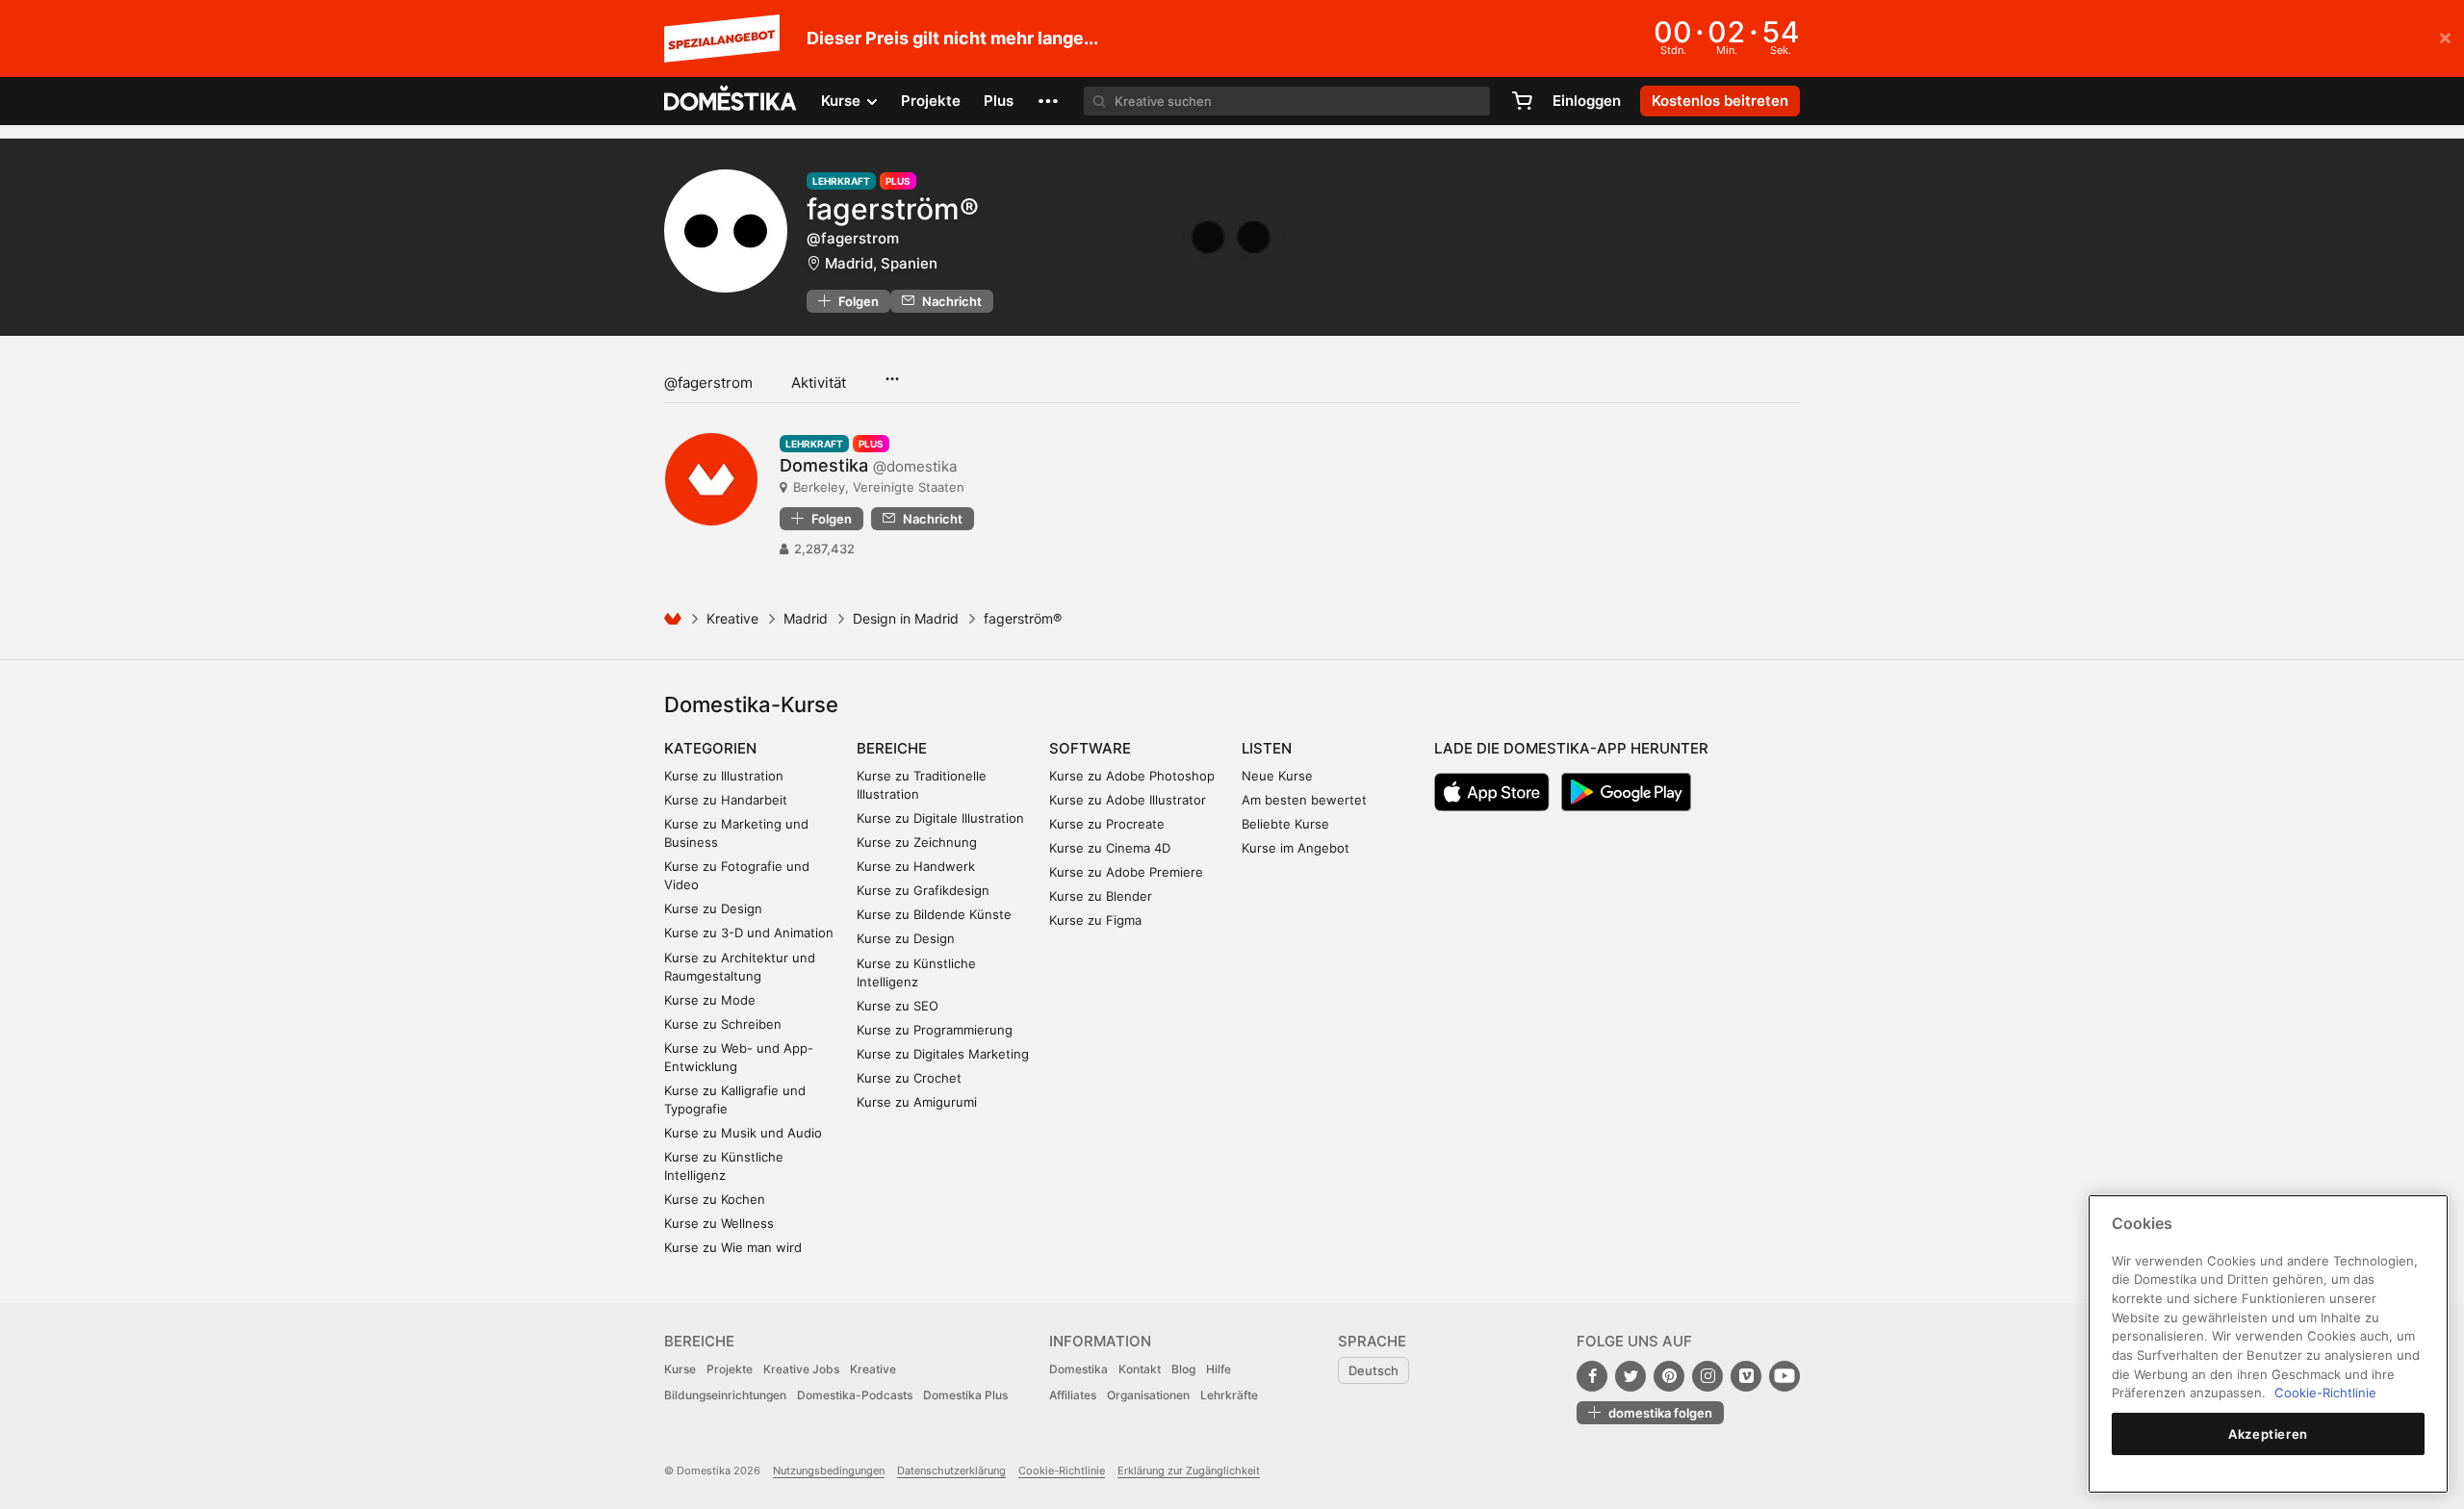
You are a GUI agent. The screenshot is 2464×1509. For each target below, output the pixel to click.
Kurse (680, 1369)
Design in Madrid (906, 618)
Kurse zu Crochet (909, 1078)
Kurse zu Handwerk (916, 866)
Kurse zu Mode (710, 1000)
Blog (1183, 1369)
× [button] (2445, 37)
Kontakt (1140, 1369)
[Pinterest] (1669, 1376)
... (892, 372)
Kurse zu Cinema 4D (1110, 848)
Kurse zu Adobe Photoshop (1132, 776)
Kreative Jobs (801, 1369)
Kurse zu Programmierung (935, 1030)
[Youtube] (1784, 1376)
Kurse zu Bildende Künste (934, 914)
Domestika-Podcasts (855, 1395)
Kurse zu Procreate (1107, 824)
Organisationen (1148, 1395)
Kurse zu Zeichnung (917, 842)
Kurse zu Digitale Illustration (940, 818)
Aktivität (819, 383)
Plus (999, 101)
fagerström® (893, 209)
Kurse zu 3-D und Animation (749, 933)
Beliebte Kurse (1285, 824)
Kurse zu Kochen (715, 1199)
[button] (1048, 101)
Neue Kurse (1277, 776)
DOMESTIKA (731, 101)
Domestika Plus (965, 1395)
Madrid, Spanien (881, 263)
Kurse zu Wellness (719, 1223)
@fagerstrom (708, 383)
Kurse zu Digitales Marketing (943, 1054)
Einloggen (1587, 101)
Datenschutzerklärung (951, 1471)
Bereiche (892, 748)
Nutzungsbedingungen (829, 1471)
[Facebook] (1592, 1376)
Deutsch (1373, 1370)
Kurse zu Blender (1101, 896)
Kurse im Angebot (1296, 848)
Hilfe (1219, 1369)
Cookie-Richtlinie (1062, 1471)
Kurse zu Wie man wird (733, 1247)
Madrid (806, 618)
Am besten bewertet (1304, 800)
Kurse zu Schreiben (723, 1024)
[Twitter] (1630, 1376)
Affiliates (1073, 1395)
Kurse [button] (843, 101)
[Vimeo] (1746, 1376)
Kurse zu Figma (1095, 920)
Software (1090, 748)
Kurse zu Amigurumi (917, 1102)
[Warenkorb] (1522, 101)
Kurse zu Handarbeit (726, 800)
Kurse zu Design (713, 908)
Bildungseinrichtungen (725, 1395)
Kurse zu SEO (898, 1006)
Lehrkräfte (1229, 1395)
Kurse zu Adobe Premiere (1126, 872)
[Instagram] (1707, 1376)
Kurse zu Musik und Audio (743, 1133)
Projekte (931, 101)
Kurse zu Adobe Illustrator (1128, 800)
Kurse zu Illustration (724, 776)
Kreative (732, 618)
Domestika (1078, 1369)
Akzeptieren (2268, 1434)
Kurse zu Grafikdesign (923, 890)
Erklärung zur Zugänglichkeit (1189, 1471)
